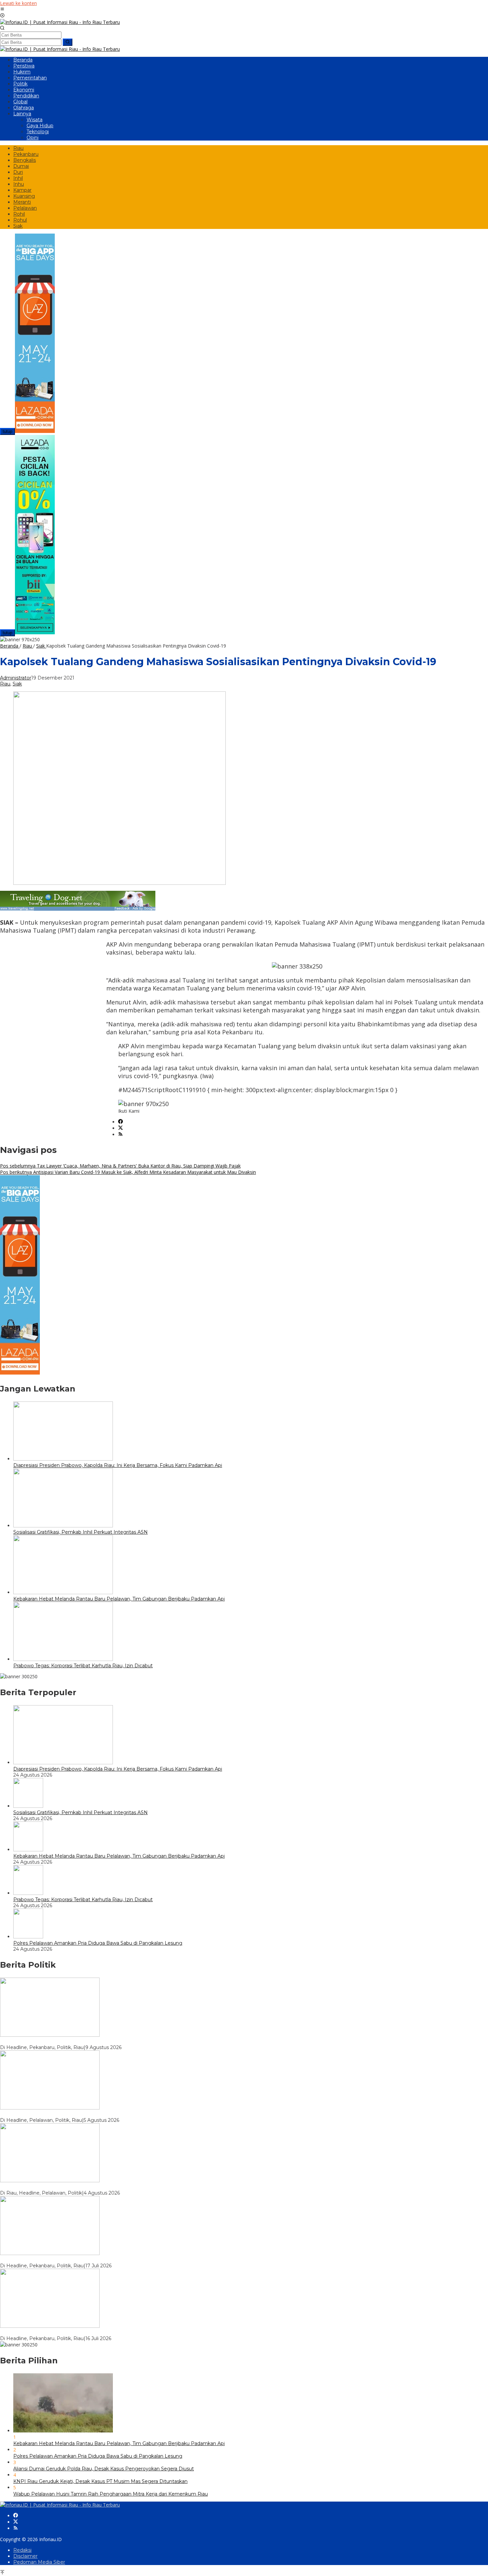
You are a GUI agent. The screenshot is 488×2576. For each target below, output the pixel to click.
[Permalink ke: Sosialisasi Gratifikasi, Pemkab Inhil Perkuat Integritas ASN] (63, 1526)
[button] (68, 42)
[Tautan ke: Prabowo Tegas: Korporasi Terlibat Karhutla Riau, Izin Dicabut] (28, 1893)
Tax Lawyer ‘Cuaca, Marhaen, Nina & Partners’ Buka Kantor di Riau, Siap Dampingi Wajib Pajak (120, 1166)
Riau (5, 684)
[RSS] (121, 1134)
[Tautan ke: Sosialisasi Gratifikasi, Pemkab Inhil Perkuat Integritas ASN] (28, 1806)
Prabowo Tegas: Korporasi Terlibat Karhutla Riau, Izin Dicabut (83, 1666)
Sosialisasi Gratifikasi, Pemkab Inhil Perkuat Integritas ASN (81, 1532)
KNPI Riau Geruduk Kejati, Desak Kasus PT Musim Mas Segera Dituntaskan (100, 2481)
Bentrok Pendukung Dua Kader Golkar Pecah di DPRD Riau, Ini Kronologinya (90, 2260)
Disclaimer (25, 2556)
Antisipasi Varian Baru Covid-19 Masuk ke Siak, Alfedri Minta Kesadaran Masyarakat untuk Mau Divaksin (128, 1172)
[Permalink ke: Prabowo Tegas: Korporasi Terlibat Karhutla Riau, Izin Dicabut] (63, 1659)
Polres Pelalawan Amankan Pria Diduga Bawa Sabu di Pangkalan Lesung (98, 1943)
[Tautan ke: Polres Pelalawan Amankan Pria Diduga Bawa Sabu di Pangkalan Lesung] (28, 1937)
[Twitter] (121, 1128)
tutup (7, 431)
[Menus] (2, 9)
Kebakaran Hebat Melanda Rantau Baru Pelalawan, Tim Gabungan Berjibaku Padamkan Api (119, 1599)
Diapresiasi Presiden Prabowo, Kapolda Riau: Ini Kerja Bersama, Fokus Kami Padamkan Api (118, 1465)
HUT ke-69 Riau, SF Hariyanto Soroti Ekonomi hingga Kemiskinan (76, 2041)
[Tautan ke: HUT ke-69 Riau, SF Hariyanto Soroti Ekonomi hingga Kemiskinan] (50, 2035)
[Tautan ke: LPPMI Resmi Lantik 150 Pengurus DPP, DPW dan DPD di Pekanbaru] (50, 2326)
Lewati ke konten (18, 3)
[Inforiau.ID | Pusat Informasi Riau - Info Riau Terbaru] (60, 22)
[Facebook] (121, 1122)
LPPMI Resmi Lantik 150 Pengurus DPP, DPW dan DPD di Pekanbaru (82, 2332)
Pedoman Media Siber (39, 2562)
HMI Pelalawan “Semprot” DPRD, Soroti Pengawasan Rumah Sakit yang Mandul (94, 2114)
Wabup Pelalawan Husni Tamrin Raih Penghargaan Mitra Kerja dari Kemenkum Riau (111, 2494)
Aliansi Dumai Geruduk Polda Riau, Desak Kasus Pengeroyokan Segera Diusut (104, 2469)
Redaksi (22, 2550)
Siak (17, 684)
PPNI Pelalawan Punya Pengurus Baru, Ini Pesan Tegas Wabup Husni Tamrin (90, 2187)
